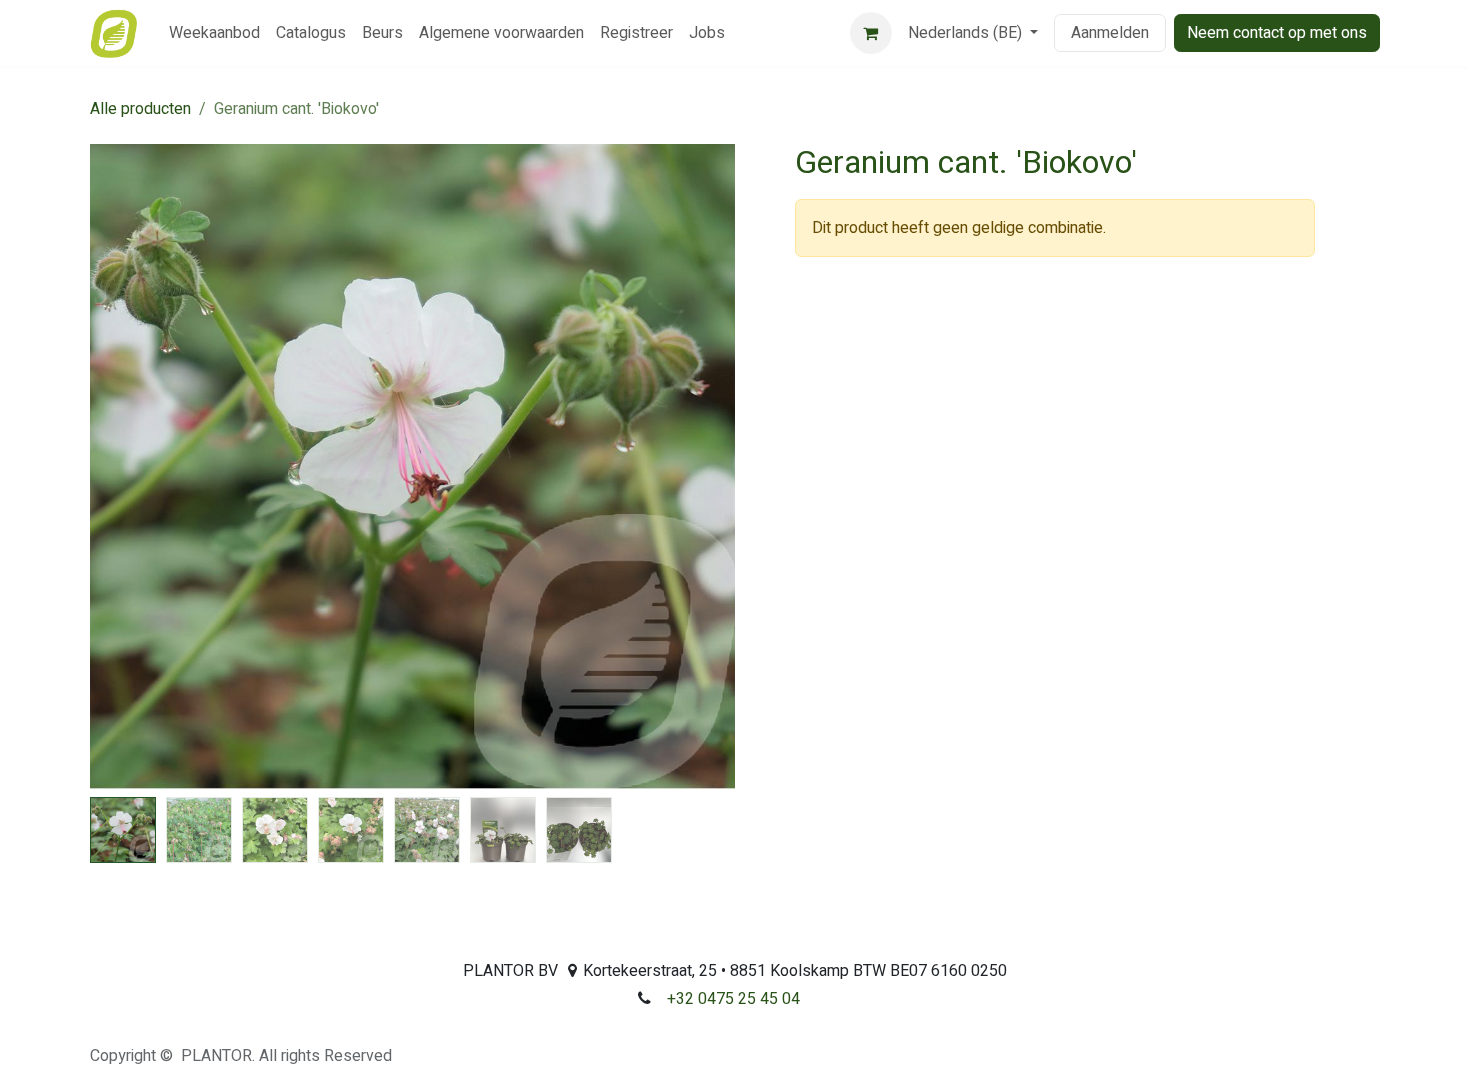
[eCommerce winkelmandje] (871, 33)
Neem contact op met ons (1277, 33)
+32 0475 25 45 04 (733, 999)
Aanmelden (1110, 33)
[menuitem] (214, 33)
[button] (122, 467)
